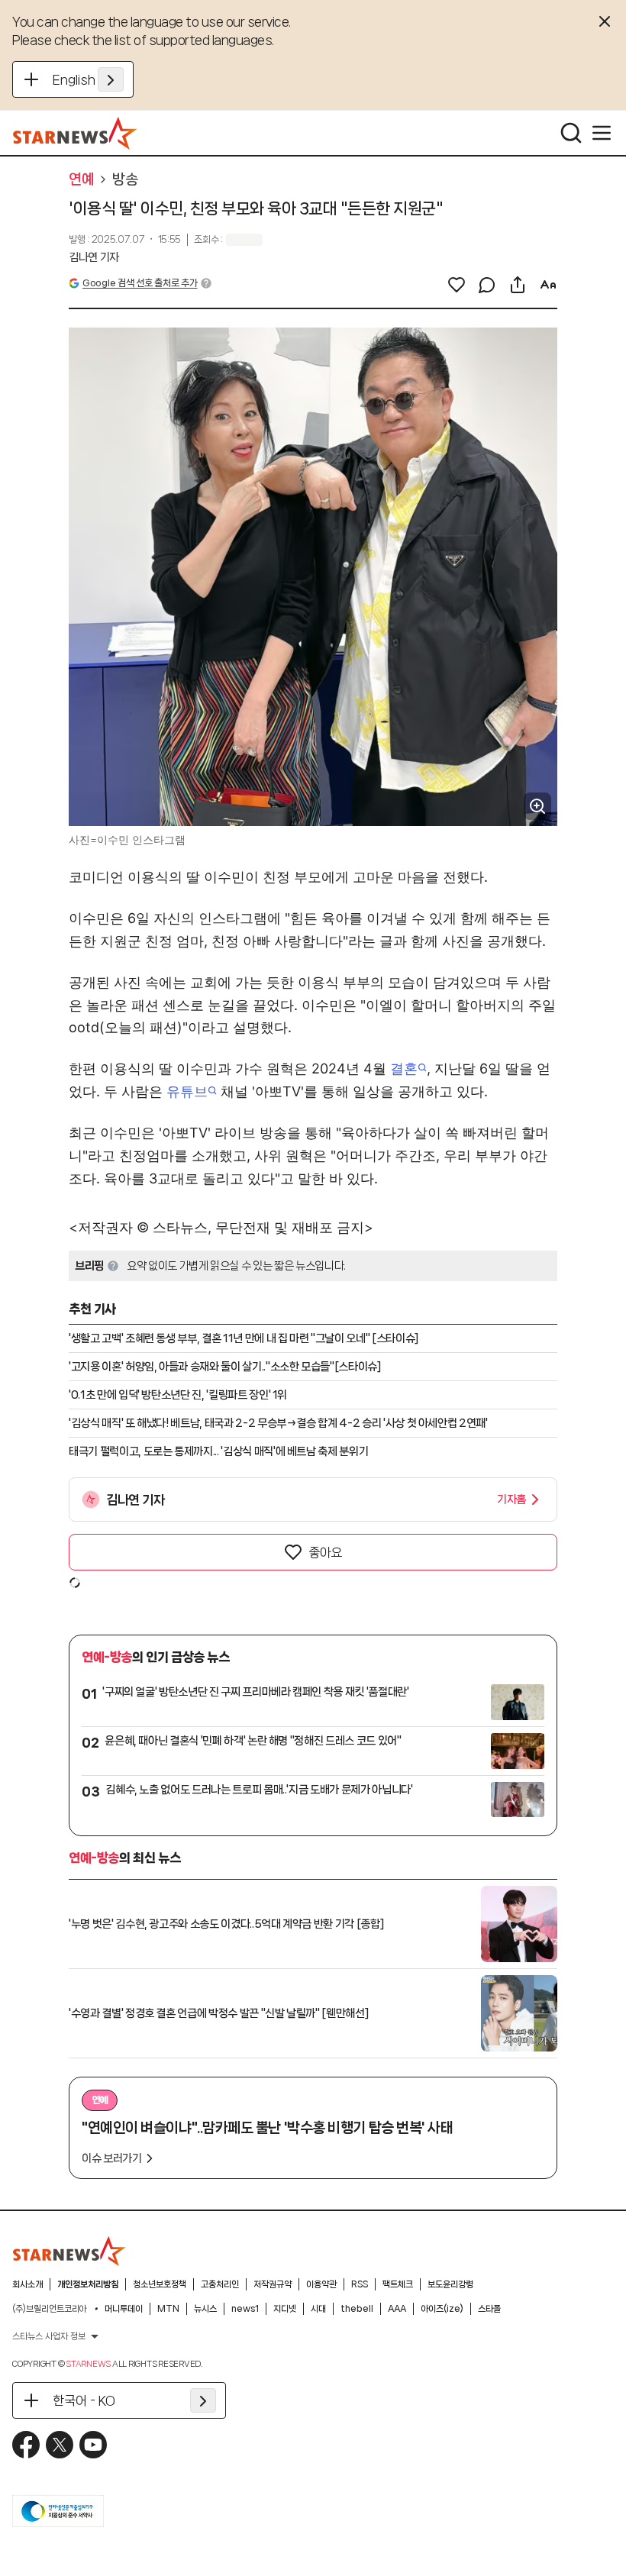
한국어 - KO (84, 2400)
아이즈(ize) (442, 2309)
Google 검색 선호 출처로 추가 (140, 283)
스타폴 (489, 2309)
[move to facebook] (26, 2445)
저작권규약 (273, 2284)
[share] (518, 285)
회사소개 (27, 2284)
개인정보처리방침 (88, 2284)
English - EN (88, 79)
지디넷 (285, 2309)
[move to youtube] (93, 2445)
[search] (571, 133)
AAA (397, 2309)
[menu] (602, 133)
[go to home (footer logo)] (69, 2251)
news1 (245, 2309)
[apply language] (111, 79)
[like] (457, 285)
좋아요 (325, 1552)
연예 (81, 179)
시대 (318, 2309)
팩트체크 (398, 2284)
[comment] (487, 285)
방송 (125, 179)
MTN (168, 2309)
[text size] (548, 285)
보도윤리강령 (450, 2284)
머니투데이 (124, 2309)
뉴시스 (205, 2309)
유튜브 (187, 1091)
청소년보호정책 (160, 2284)
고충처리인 (220, 2284)
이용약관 (321, 2284)
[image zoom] (537, 806)
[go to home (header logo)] (75, 133)
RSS (360, 2284)
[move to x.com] (60, 2445)
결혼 (404, 1068)
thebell (357, 2309)
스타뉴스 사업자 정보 (49, 2336)
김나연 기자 (94, 257)
